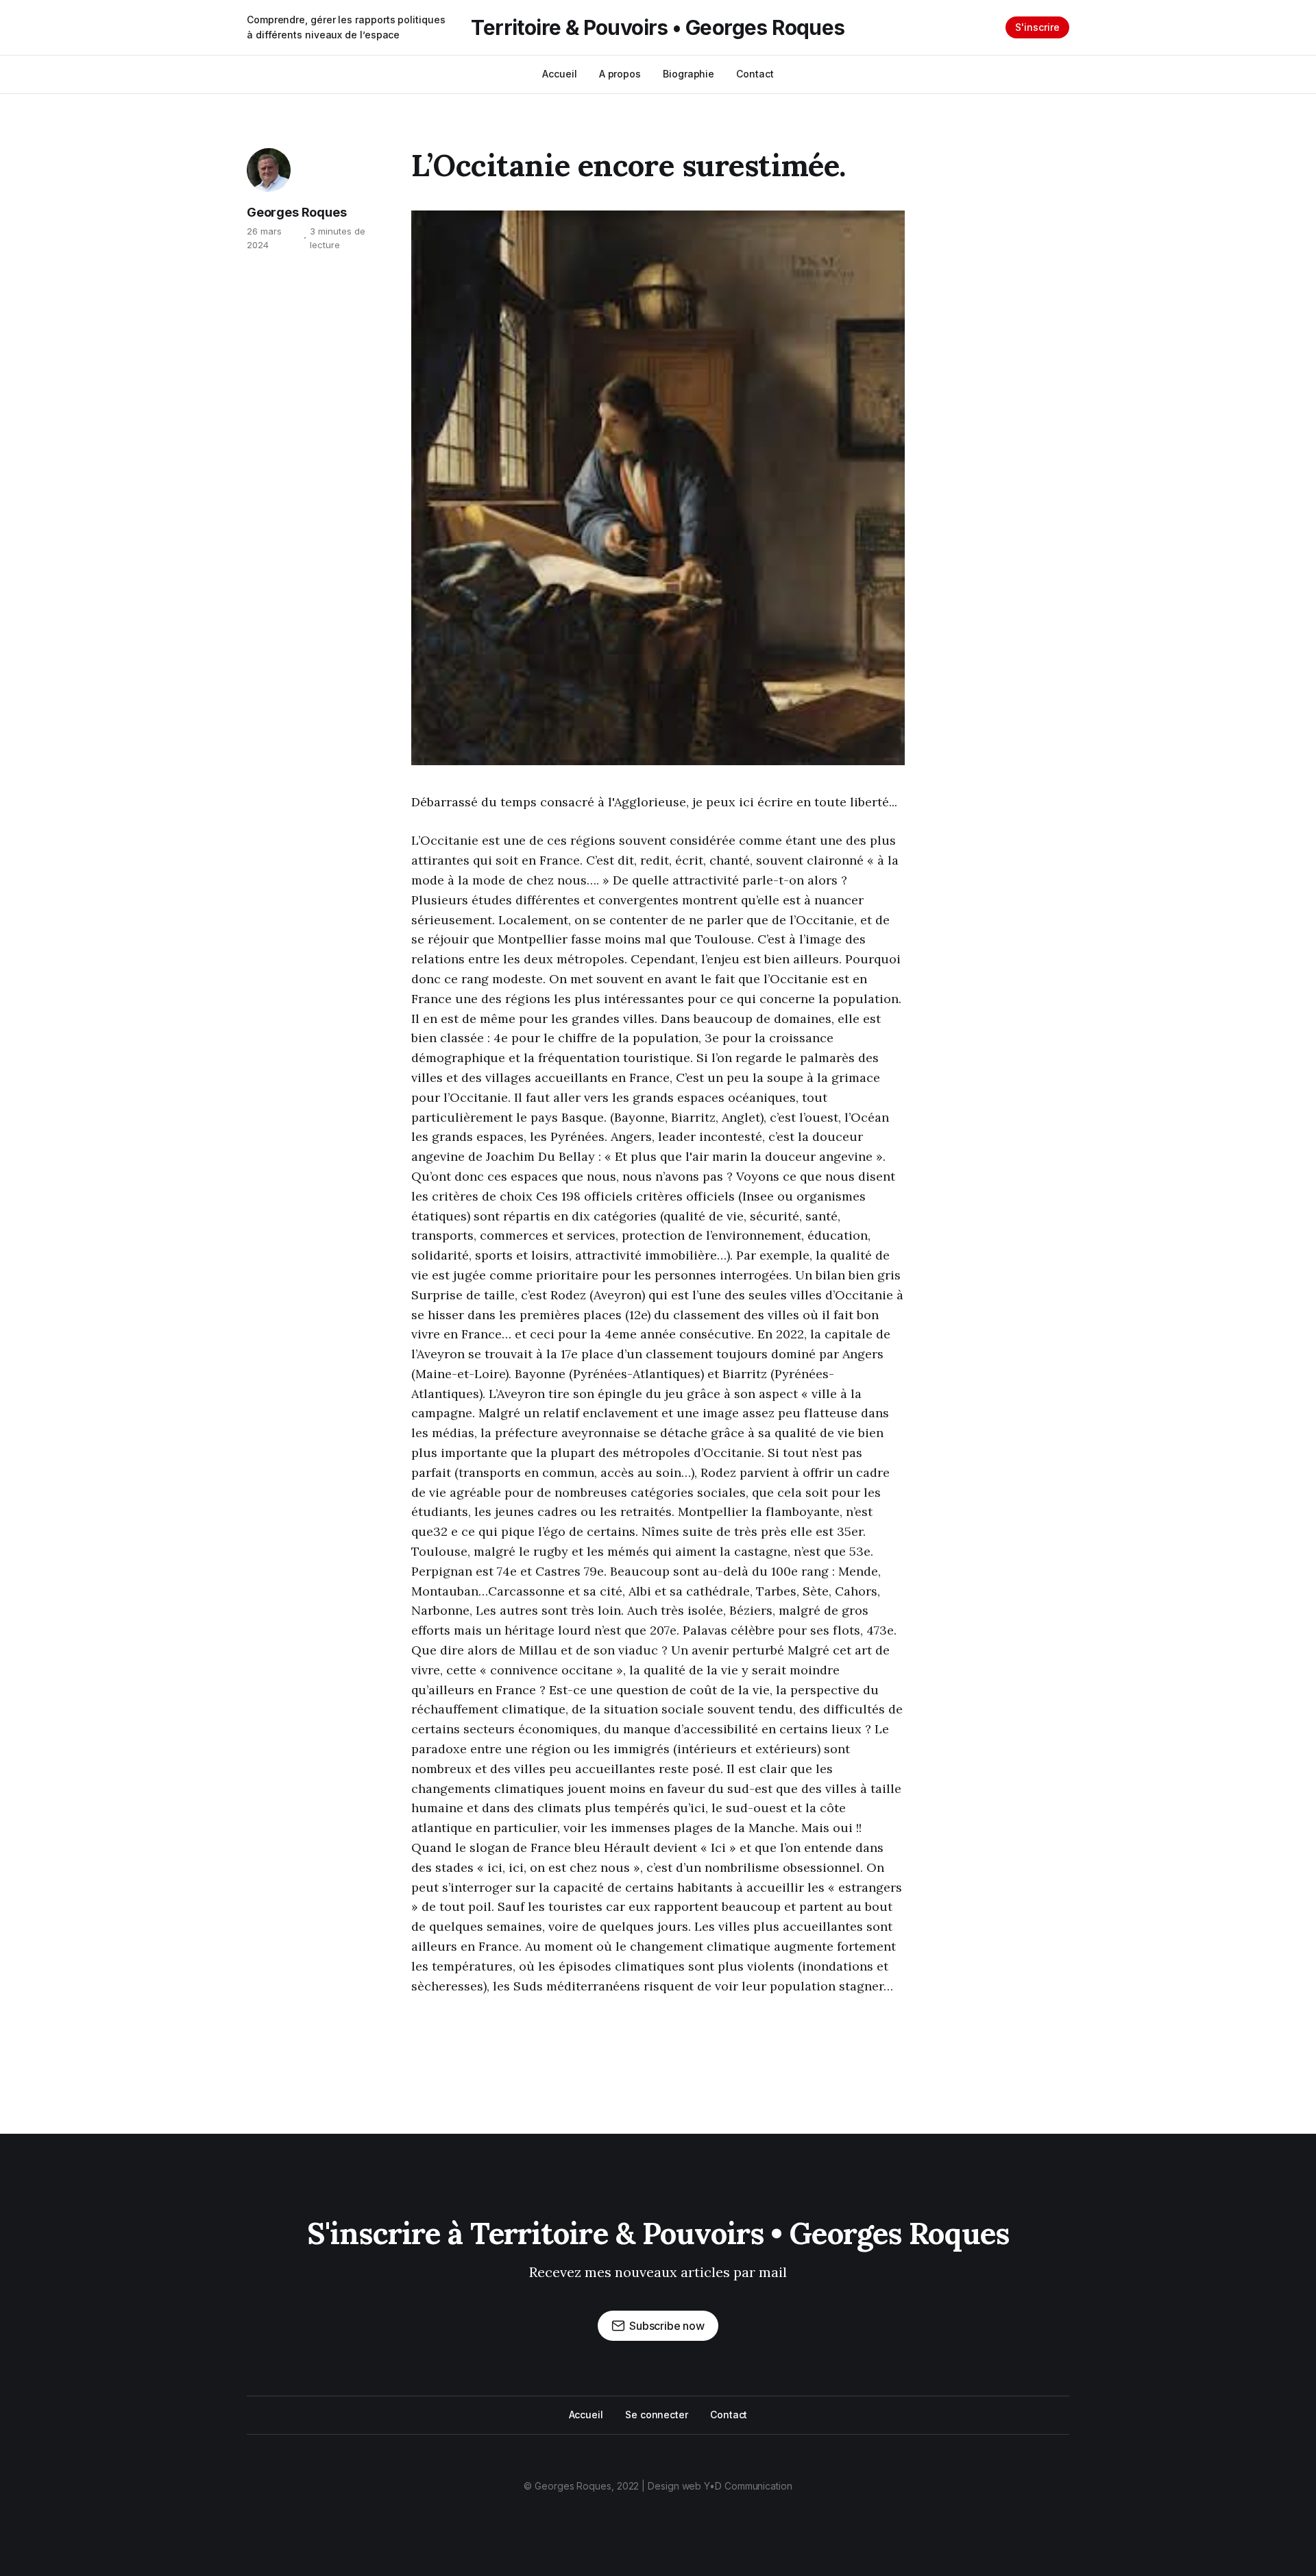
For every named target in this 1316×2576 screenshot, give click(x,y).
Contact (755, 74)
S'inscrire (1037, 27)
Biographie (689, 74)
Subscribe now (667, 2326)
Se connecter (657, 2415)
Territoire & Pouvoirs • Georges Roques (658, 27)
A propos (620, 74)
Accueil (559, 74)
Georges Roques (296, 212)
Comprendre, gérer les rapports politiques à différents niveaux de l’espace (346, 27)
